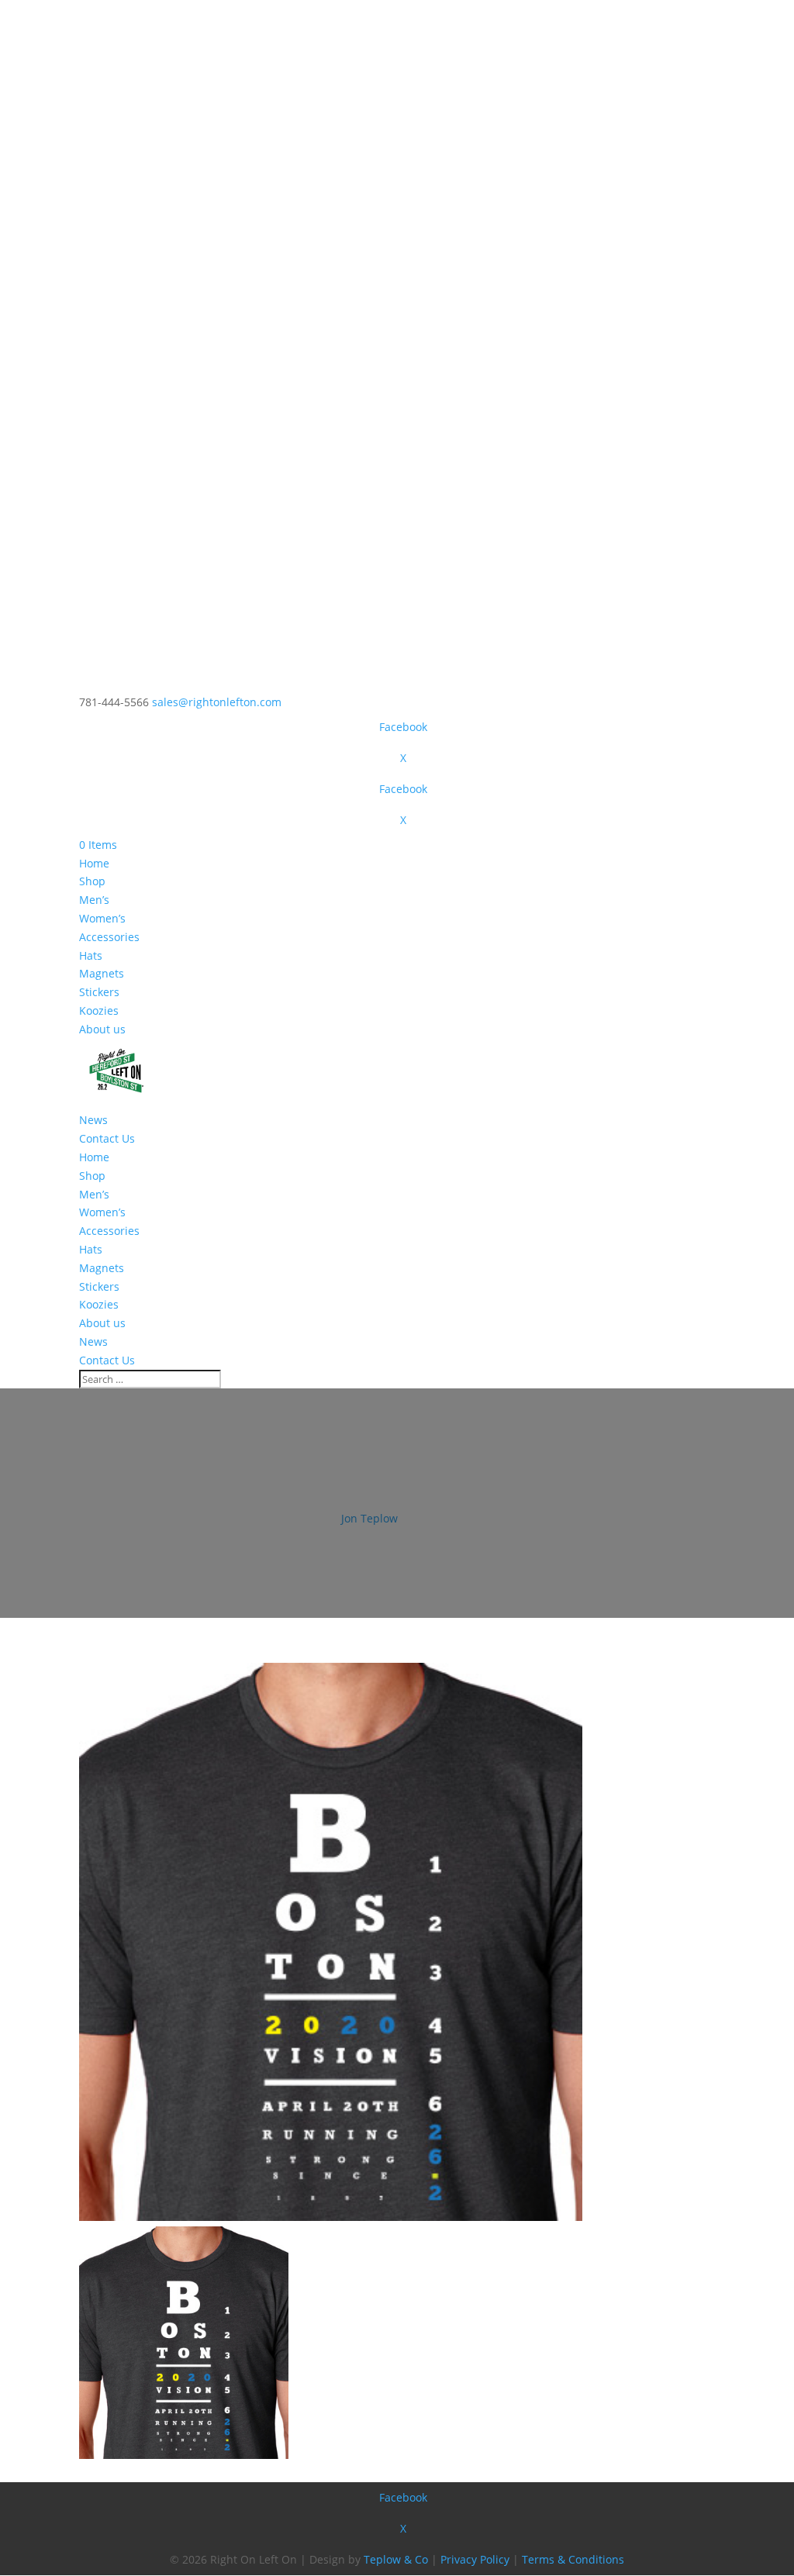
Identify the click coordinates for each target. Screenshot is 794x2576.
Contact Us (107, 1138)
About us (102, 1029)
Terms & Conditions (573, 2559)
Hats (91, 955)
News (93, 1120)
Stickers (99, 992)
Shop (92, 881)
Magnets (102, 973)
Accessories (109, 937)
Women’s (102, 918)
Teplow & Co (396, 2559)
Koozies (99, 1010)
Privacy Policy (475, 2559)
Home (94, 863)
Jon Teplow (369, 1518)
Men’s (94, 900)
